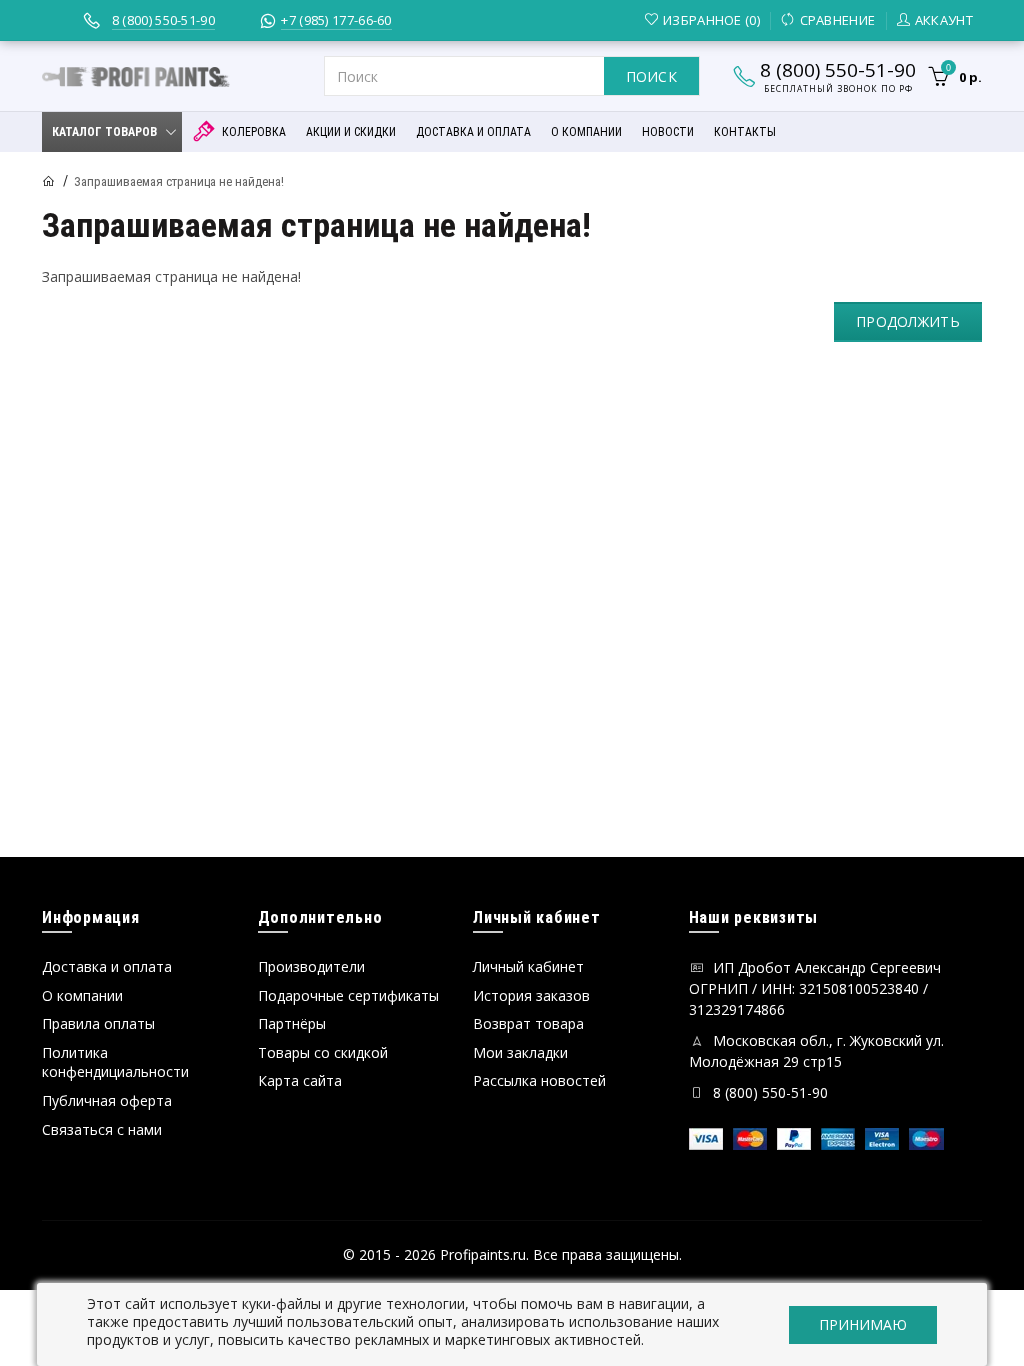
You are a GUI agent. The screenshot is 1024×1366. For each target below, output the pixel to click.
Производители (311, 966)
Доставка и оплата (107, 966)
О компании (82, 995)
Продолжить (908, 321)
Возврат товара (528, 1023)
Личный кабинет (528, 966)
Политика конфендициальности (115, 1062)
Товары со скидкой (323, 1052)
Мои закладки (520, 1052)
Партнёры (292, 1023)
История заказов (531, 995)
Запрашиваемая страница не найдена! (179, 181)
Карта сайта (300, 1080)
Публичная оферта (107, 1100)
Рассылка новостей (539, 1080)
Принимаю (863, 1324)
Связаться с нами (102, 1129)
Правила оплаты (98, 1023)
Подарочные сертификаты (348, 995)
